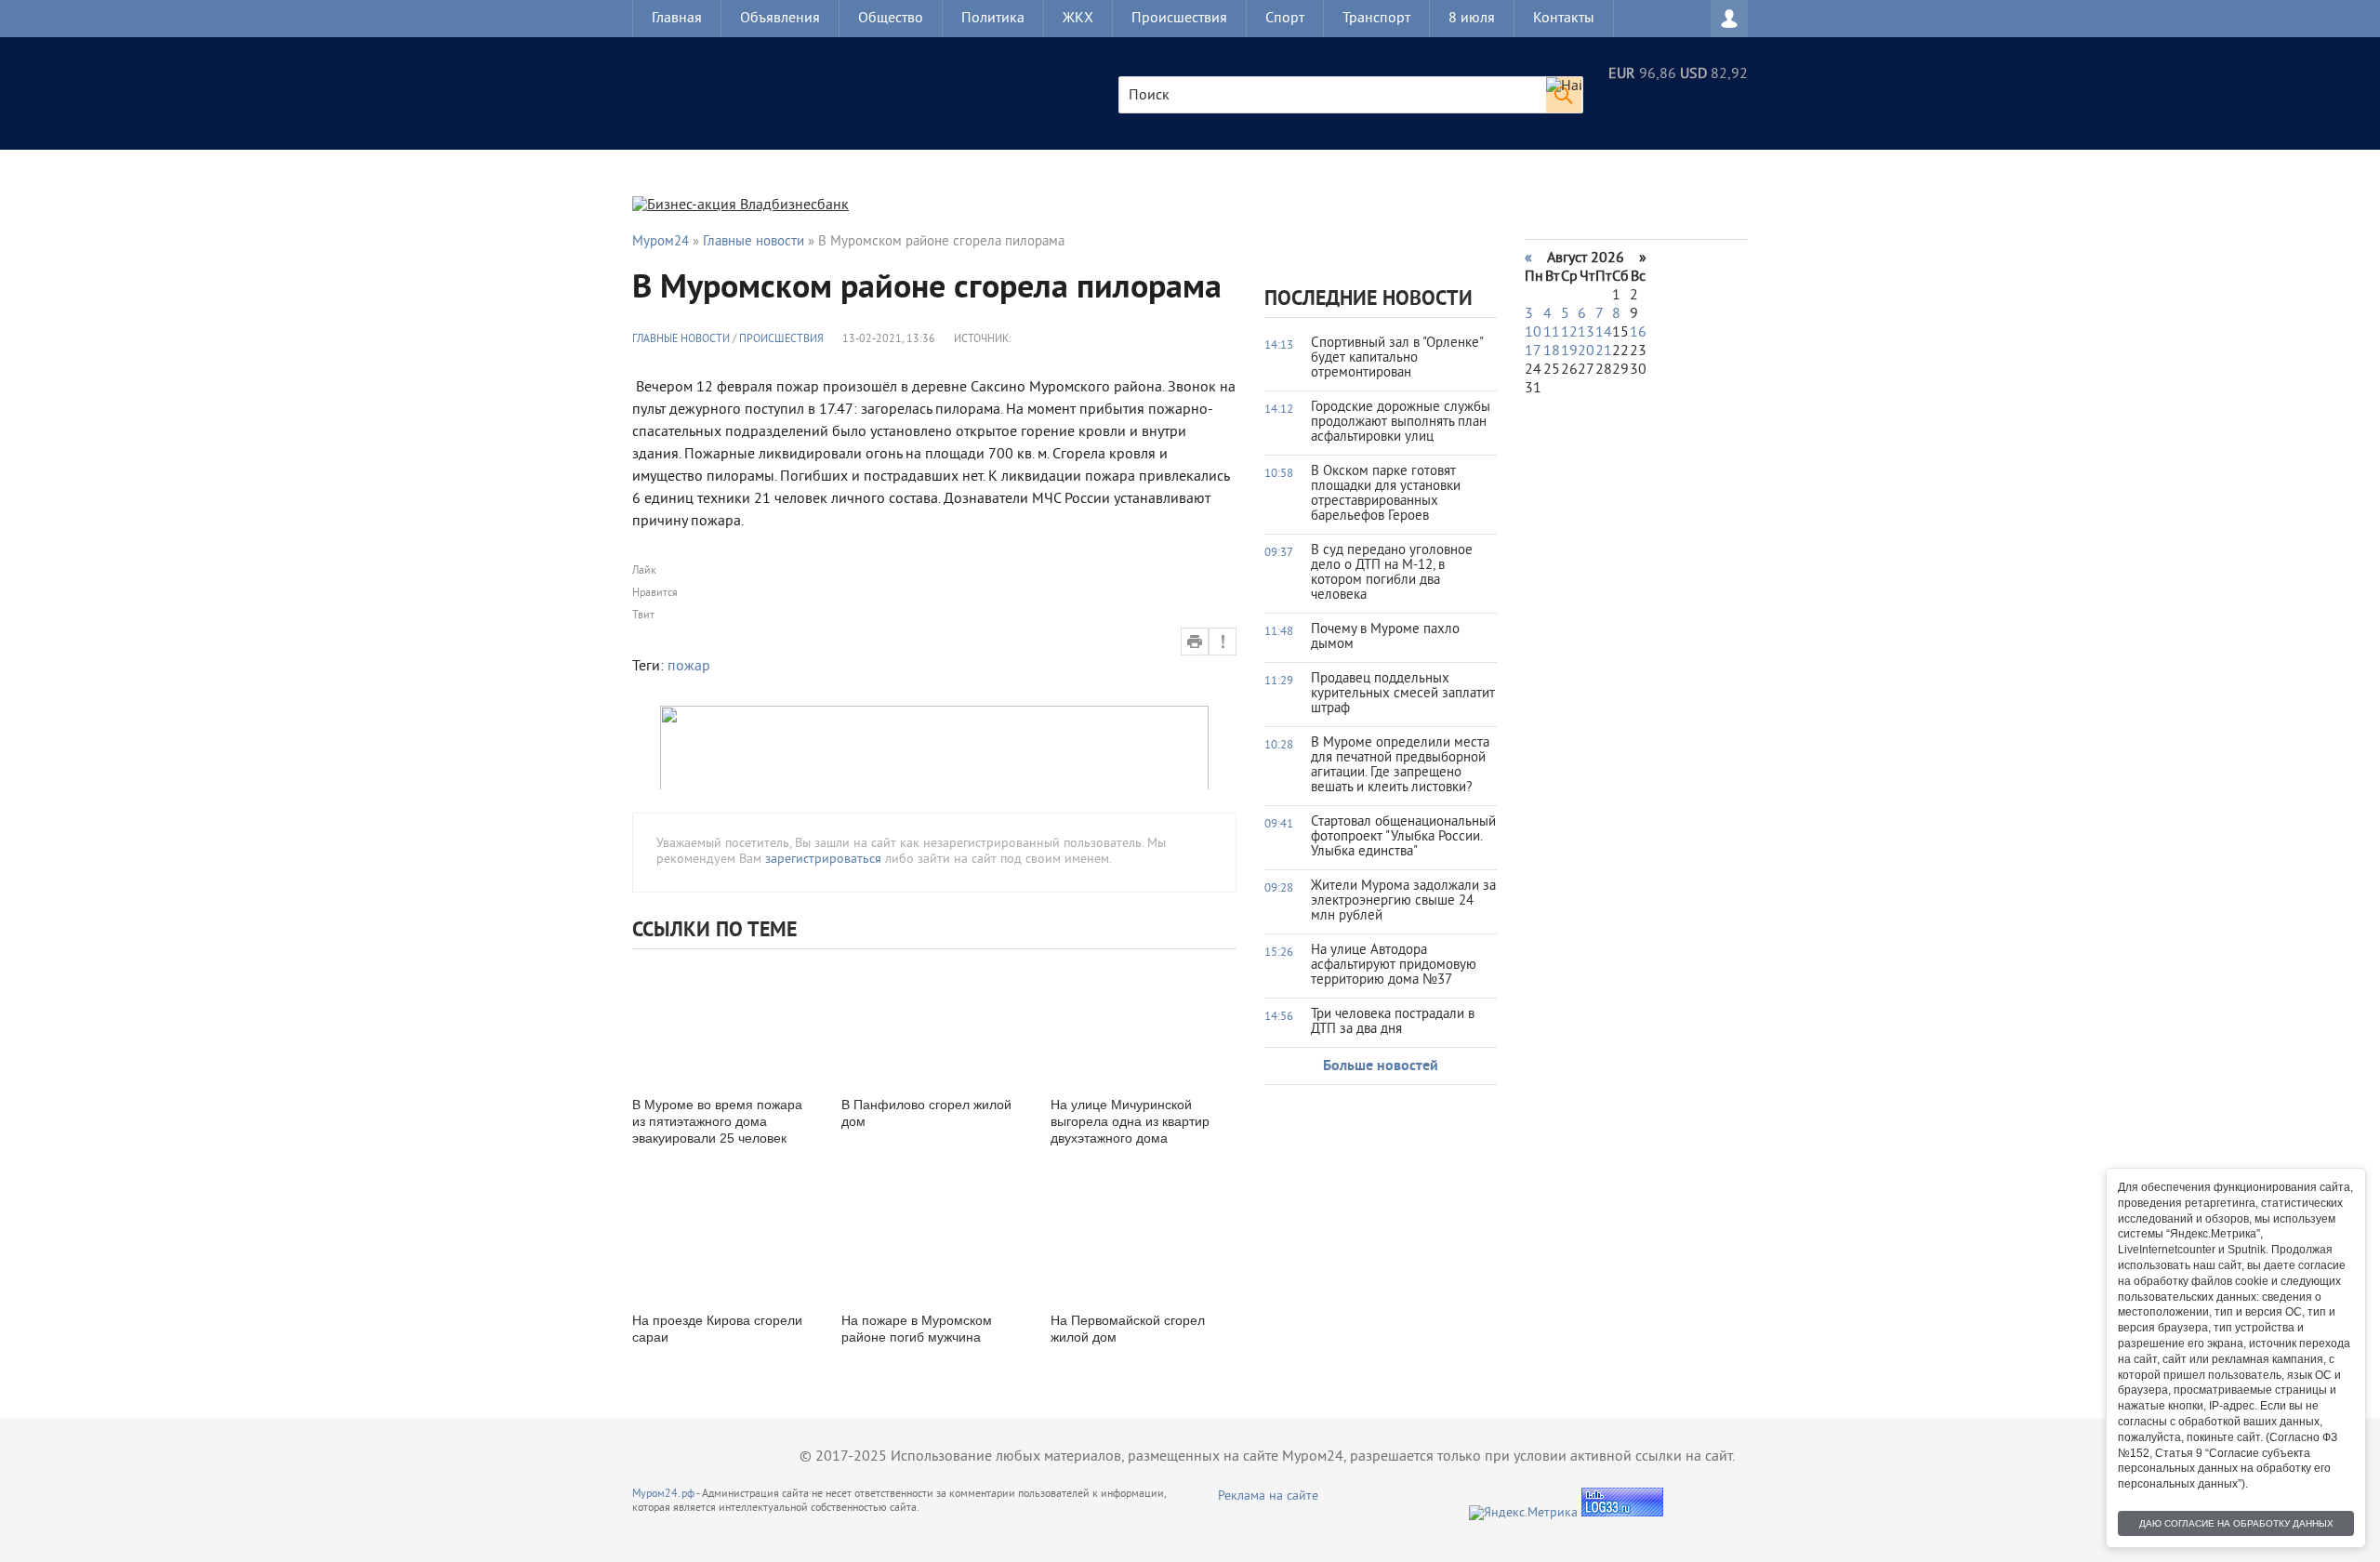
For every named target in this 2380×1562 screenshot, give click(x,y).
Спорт (1285, 19)
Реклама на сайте (1268, 1496)
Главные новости (681, 340)
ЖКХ (1078, 19)
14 (1604, 333)
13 (1586, 333)
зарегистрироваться (823, 860)
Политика (993, 19)
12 (1569, 333)
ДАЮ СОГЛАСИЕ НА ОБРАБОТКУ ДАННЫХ (2236, 1523)
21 (1604, 351)
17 (1533, 351)
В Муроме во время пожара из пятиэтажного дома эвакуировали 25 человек (717, 1121)
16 (1638, 333)
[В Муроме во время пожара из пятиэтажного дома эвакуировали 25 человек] (725, 1020)
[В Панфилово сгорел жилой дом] (934, 1020)
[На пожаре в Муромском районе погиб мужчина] (934, 1236)
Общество (891, 19)
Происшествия (1179, 19)
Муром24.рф (663, 1495)
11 (1552, 333)
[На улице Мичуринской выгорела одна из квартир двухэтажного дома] (1144, 1020)
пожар (689, 667)
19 (1569, 351)
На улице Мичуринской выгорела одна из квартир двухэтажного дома (1130, 1121)
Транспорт (1376, 19)
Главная (677, 19)
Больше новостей (1381, 1066)
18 (1552, 351)
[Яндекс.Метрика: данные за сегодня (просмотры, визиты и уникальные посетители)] (1523, 1513)
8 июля (1472, 19)
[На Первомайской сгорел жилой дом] (1144, 1236)
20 (1586, 351)
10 (1533, 333)
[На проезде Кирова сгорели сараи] (725, 1236)
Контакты (1564, 19)
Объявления (780, 19)
